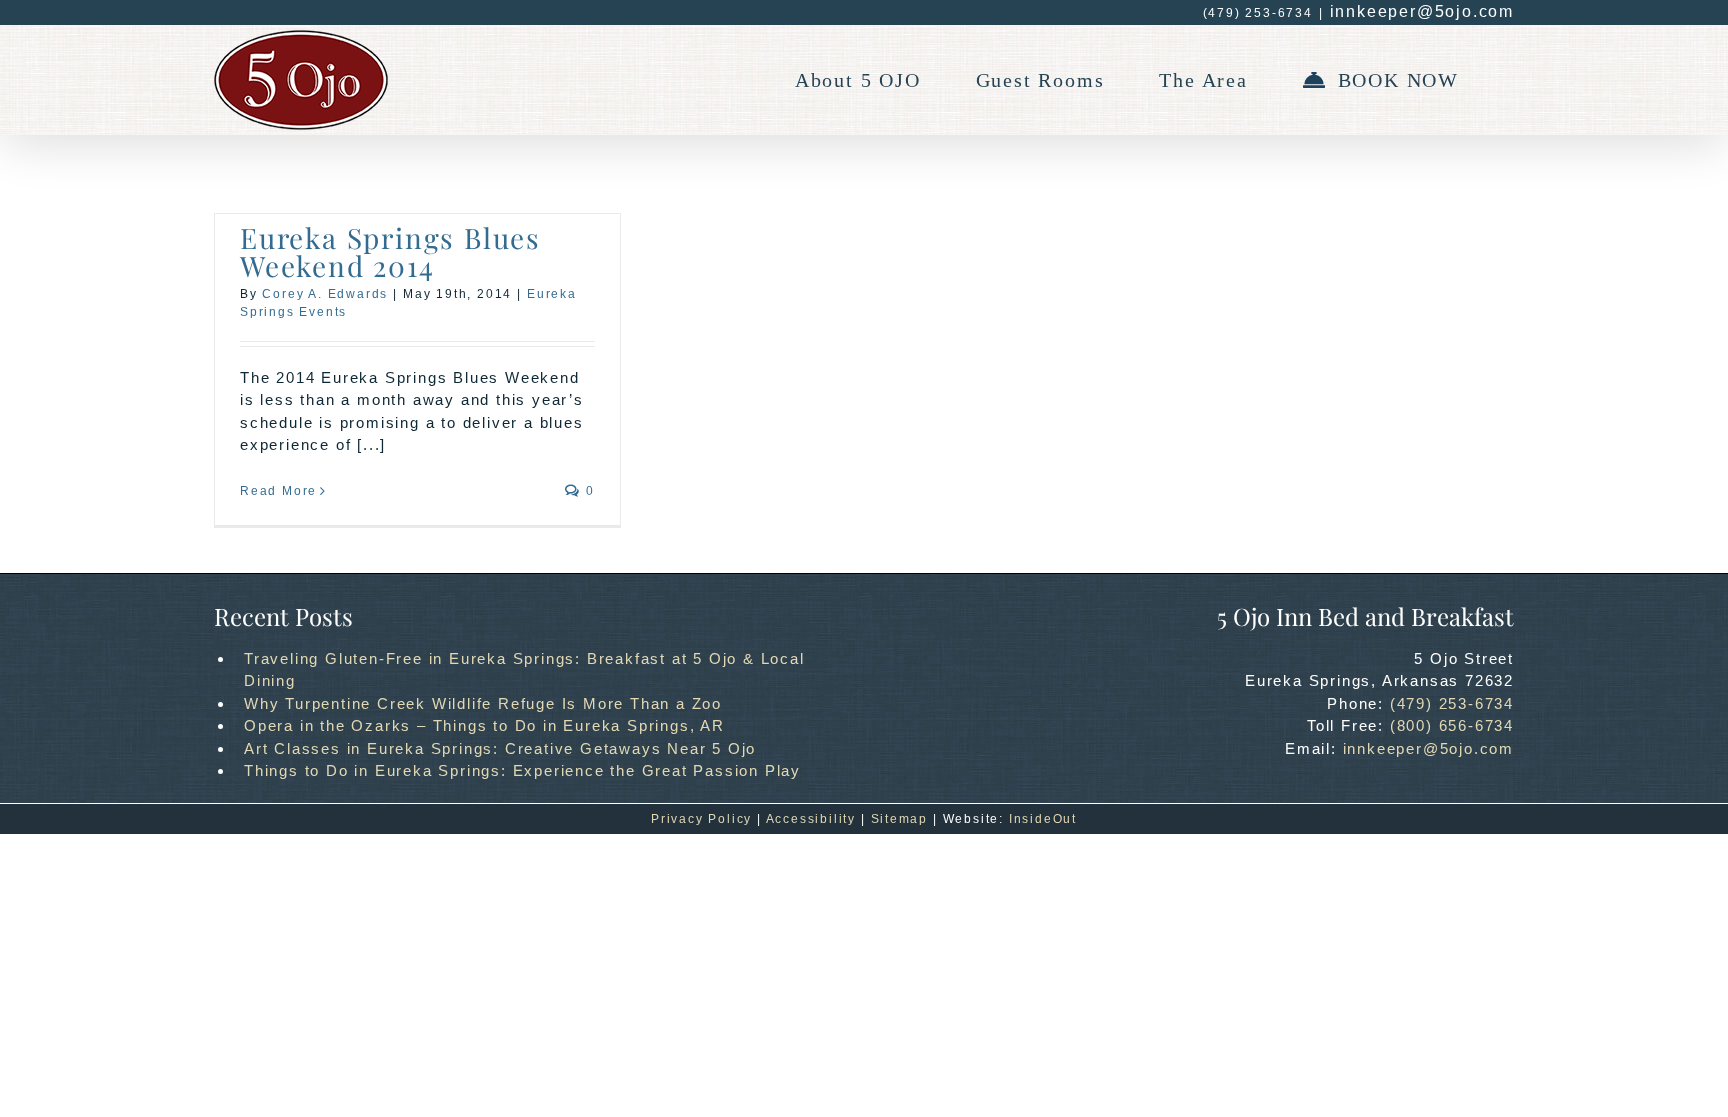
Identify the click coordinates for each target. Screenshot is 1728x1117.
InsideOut (1043, 819)
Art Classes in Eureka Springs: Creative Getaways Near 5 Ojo (500, 748)
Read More (278, 491)
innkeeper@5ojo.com (1422, 11)
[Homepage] (301, 80)
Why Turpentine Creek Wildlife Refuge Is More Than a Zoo (483, 703)
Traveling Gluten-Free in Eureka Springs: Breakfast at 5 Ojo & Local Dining (524, 670)
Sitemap (900, 819)
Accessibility (811, 819)
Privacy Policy (701, 819)
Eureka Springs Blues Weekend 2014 (390, 251)
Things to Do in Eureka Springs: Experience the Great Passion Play (522, 770)
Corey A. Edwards (325, 294)
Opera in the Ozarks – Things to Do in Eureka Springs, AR (484, 725)
